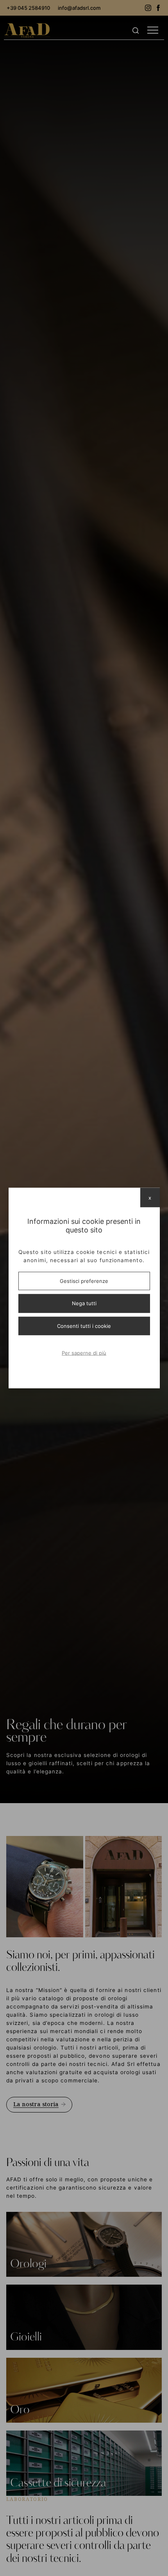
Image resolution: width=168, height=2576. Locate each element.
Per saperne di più (84, 1353)
